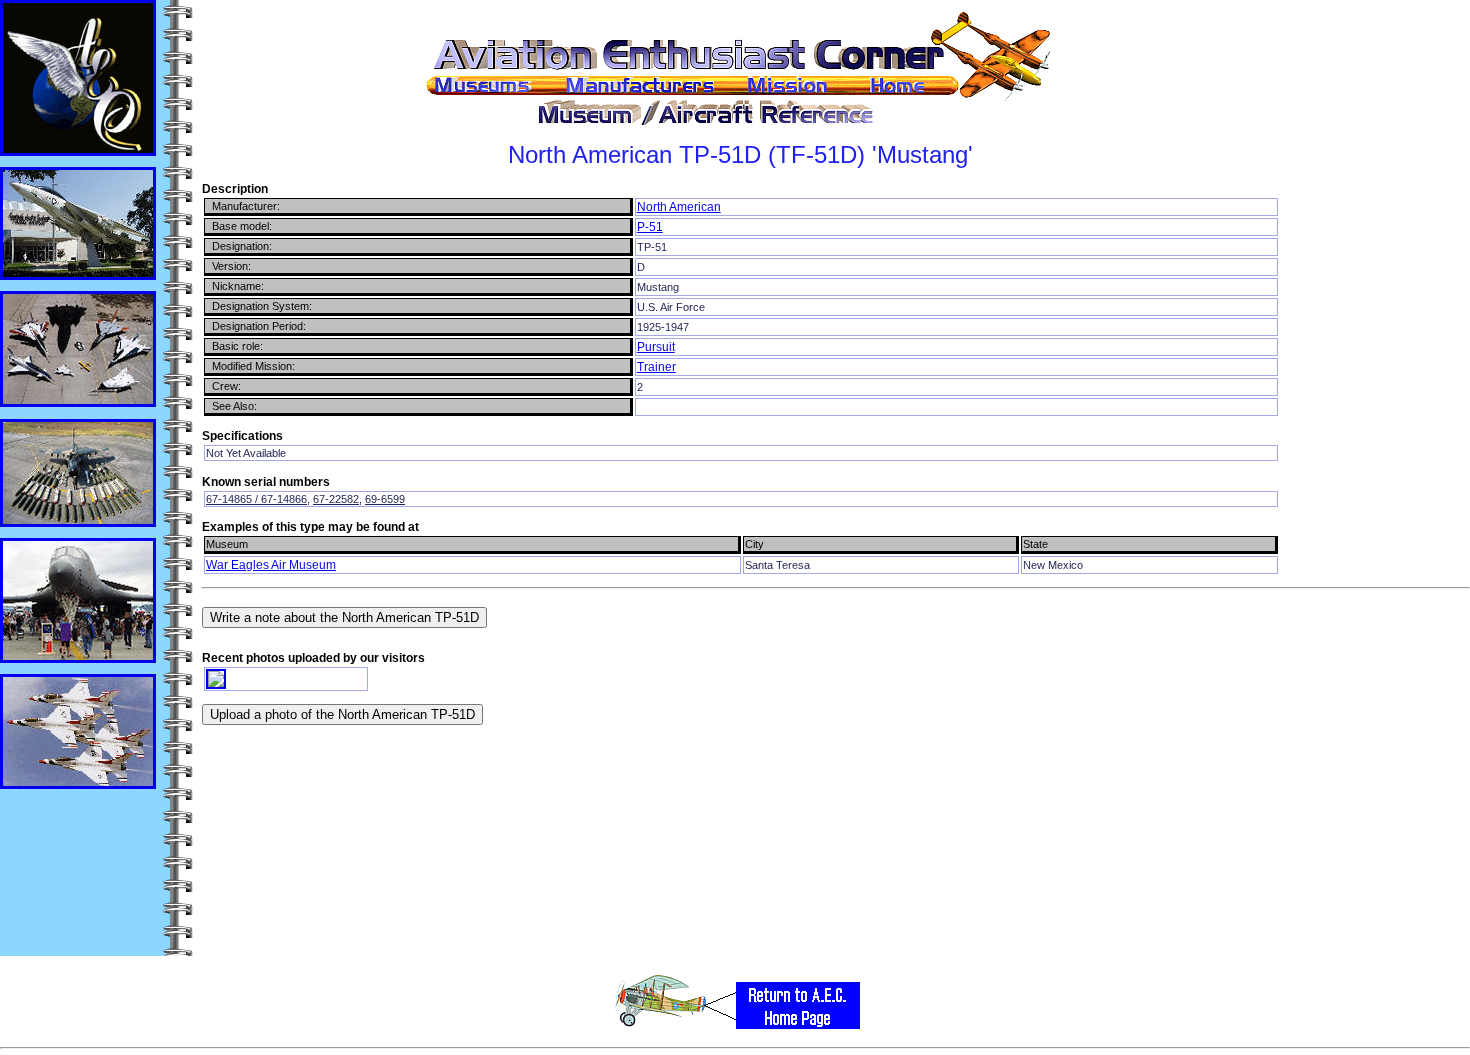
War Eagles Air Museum (271, 565)
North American (679, 207)
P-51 (650, 227)
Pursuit (656, 347)
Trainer (656, 367)
